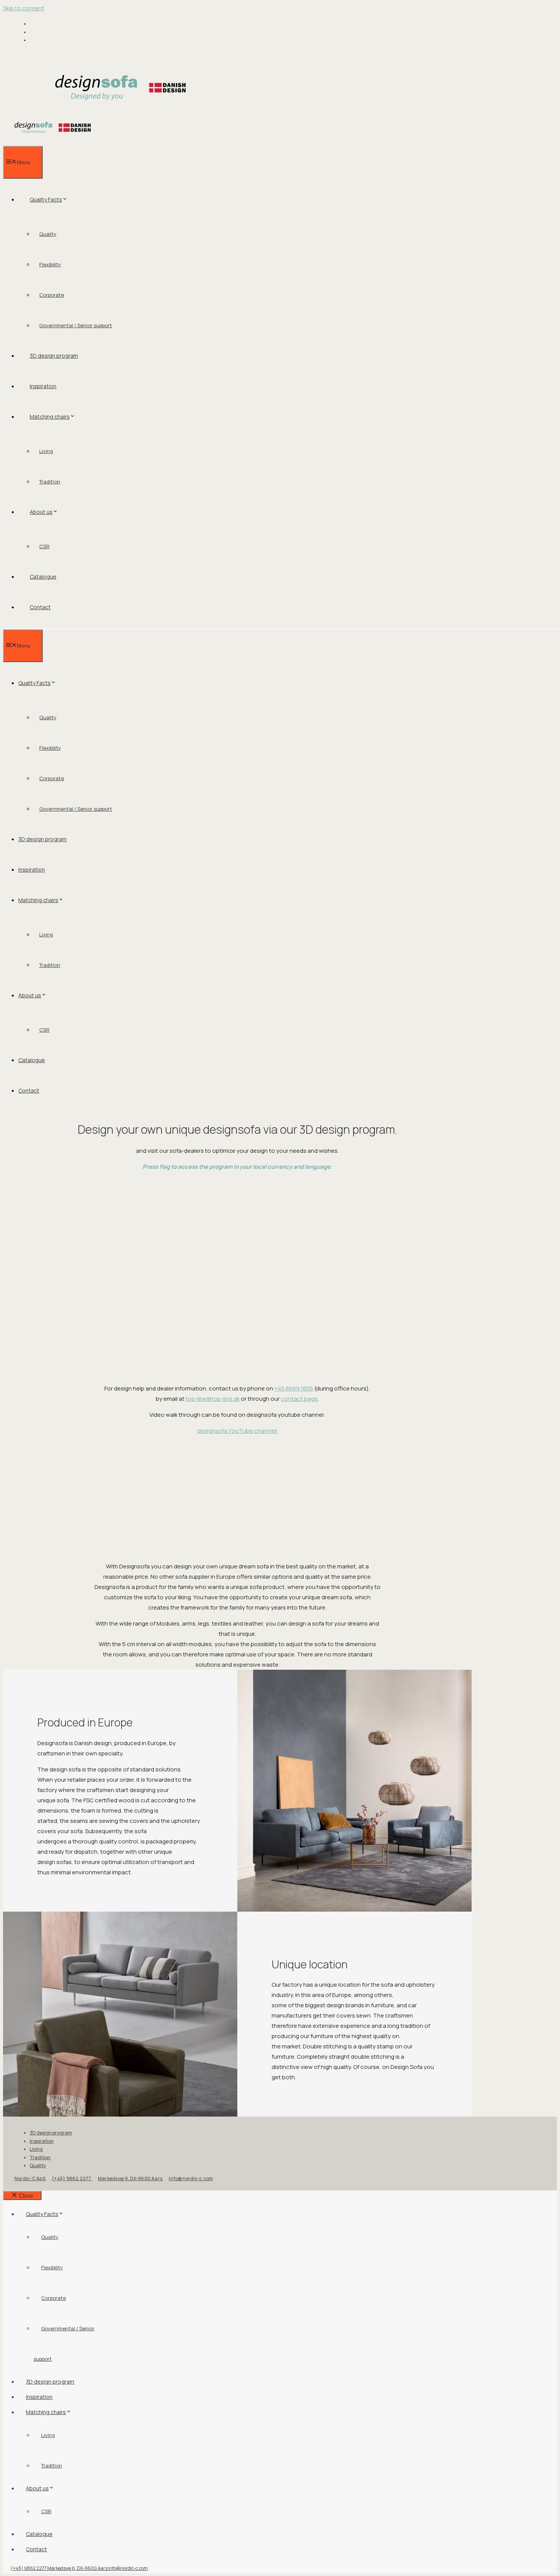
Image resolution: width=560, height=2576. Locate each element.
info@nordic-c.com (191, 2178)
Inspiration (43, 386)
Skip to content (24, 8)
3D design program (54, 356)
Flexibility (50, 264)
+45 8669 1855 (294, 1388)
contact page (299, 1399)
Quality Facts (46, 199)
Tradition (50, 482)
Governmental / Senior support (76, 325)
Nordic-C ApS (30, 2178)
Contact (40, 607)
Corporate (52, 295)
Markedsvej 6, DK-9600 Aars (130, 2178)
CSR (44, 546)
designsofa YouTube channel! (238, 1431)
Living (46, 451)
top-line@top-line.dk (213, 1399)
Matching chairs (50, 417)
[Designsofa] (53, 141)
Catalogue (43, 577)
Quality (48, 234)
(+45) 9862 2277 (72, 2178)
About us (41, 512)
